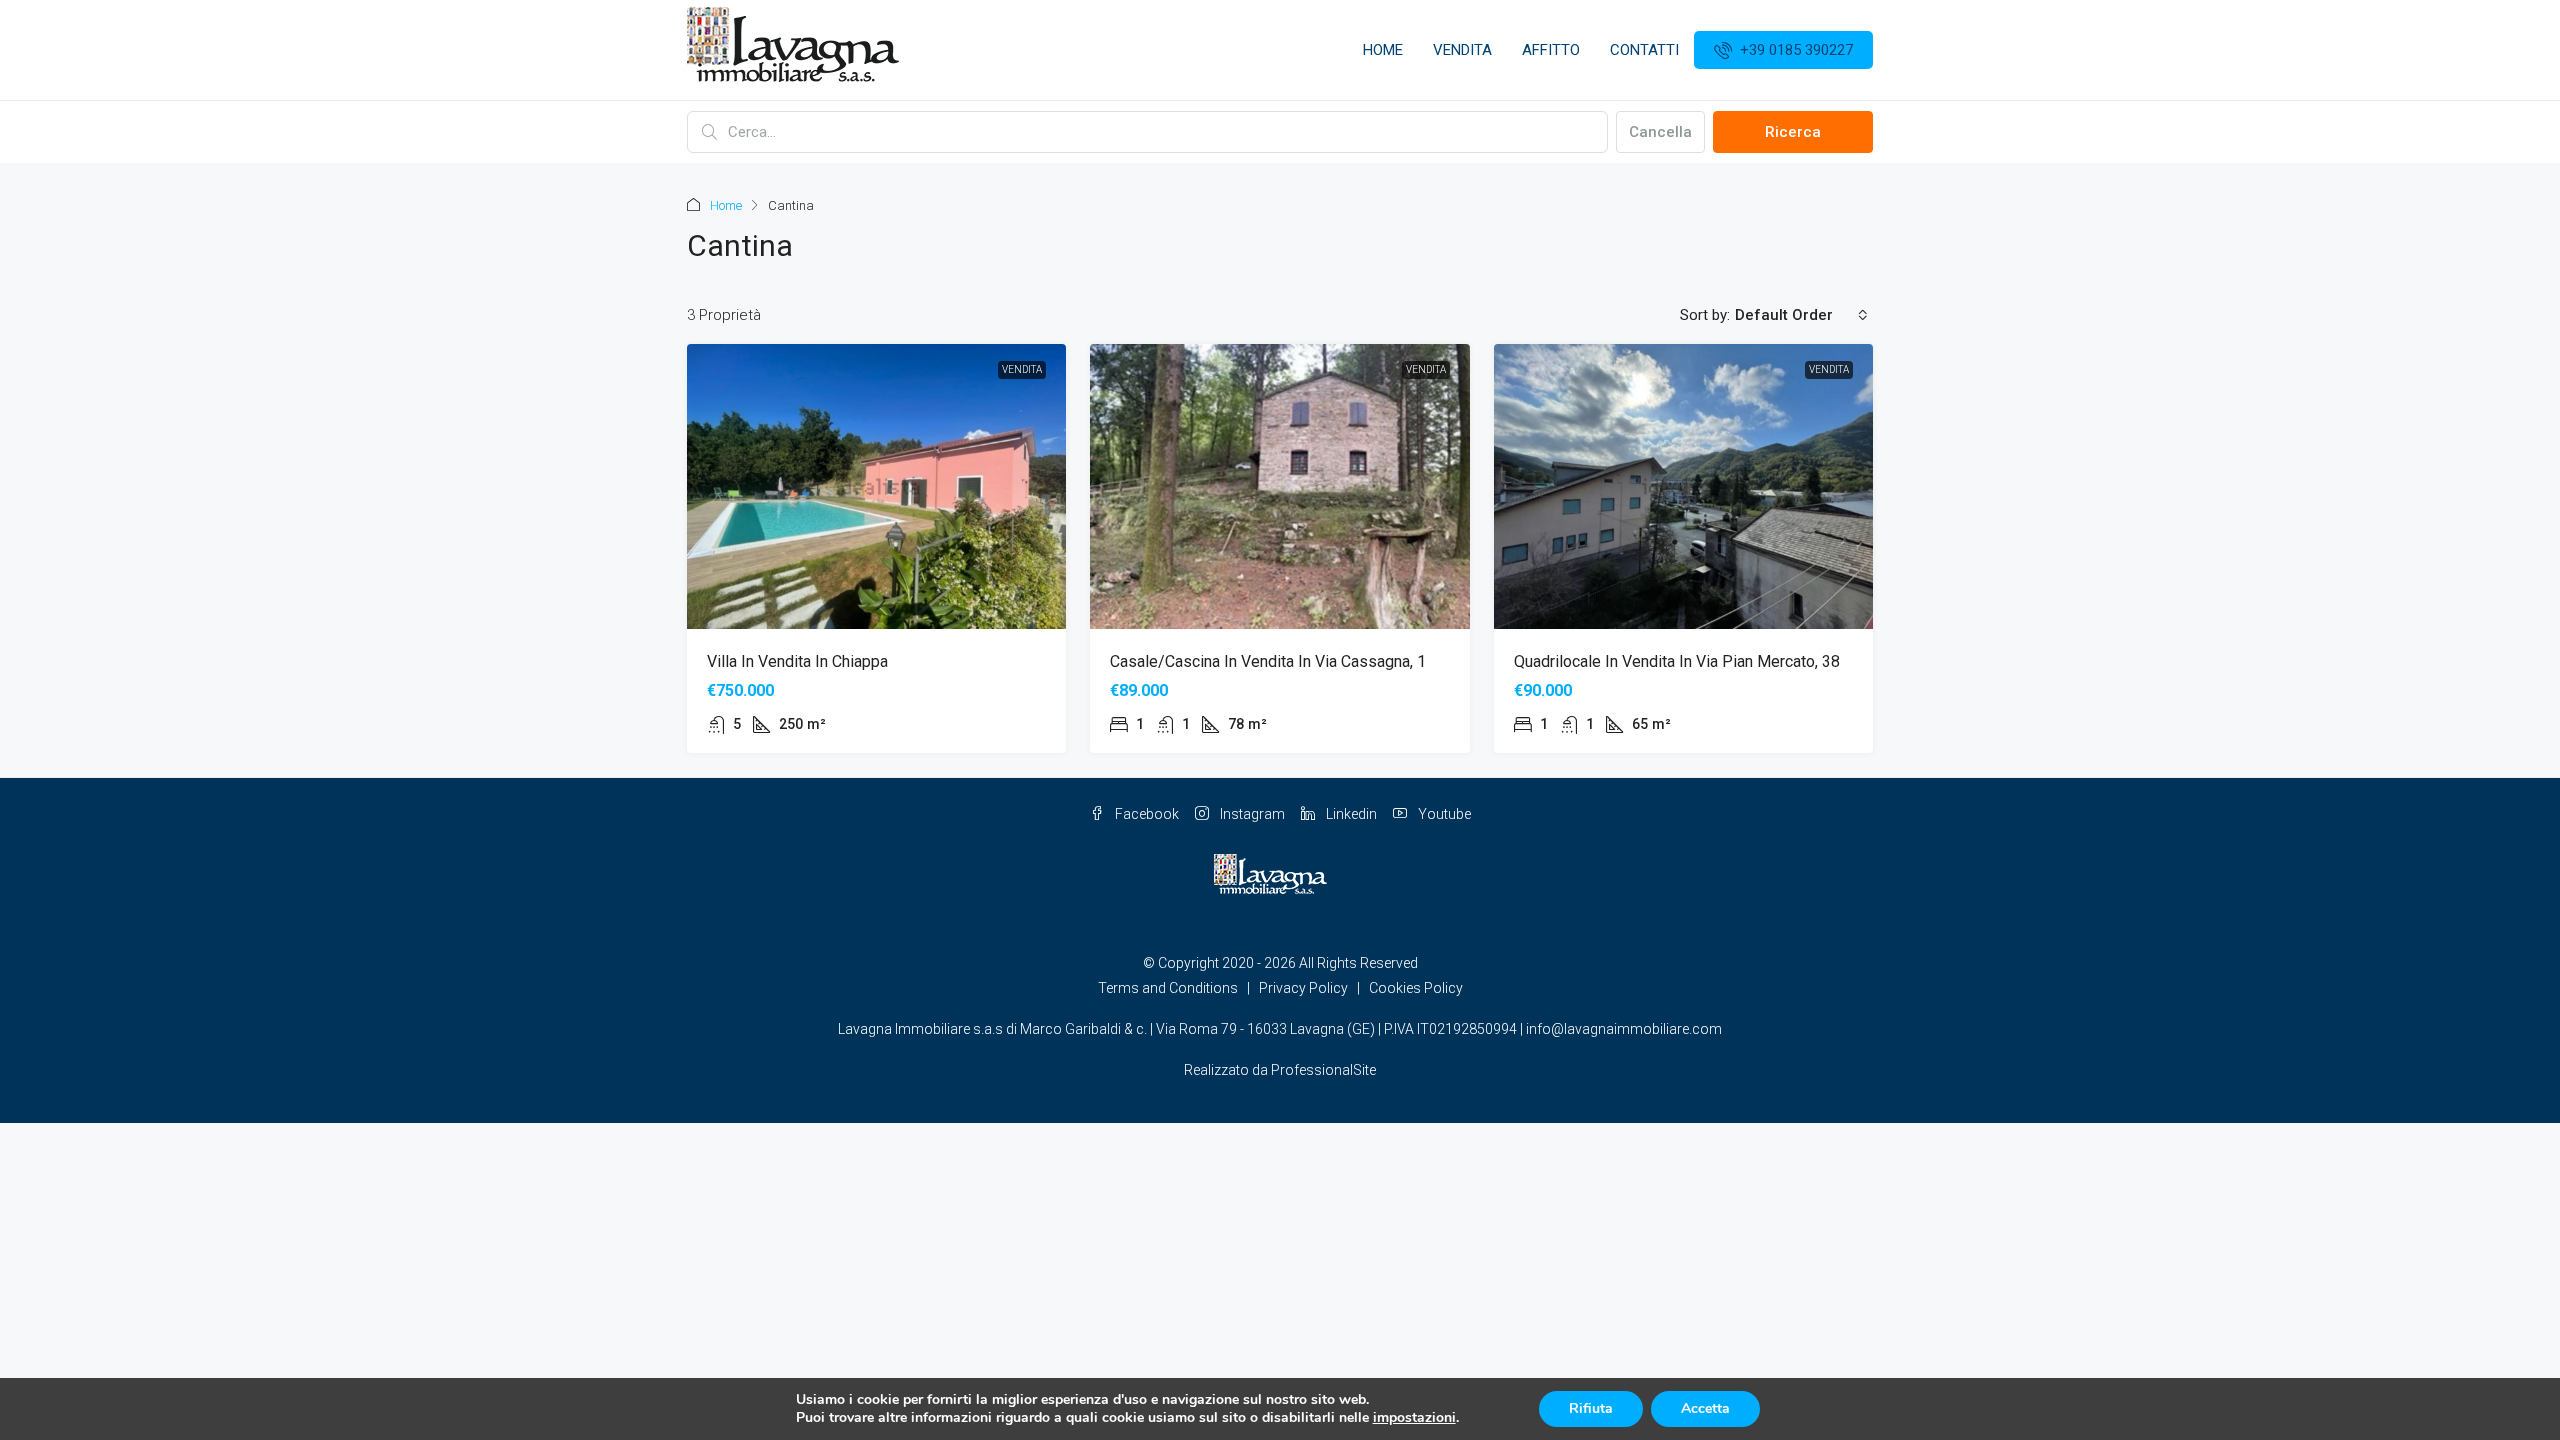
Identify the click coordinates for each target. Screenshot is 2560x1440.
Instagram (1251, 814)
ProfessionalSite (1323, 1070)
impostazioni (1414, 1418)
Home (1383, 50)
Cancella (1660, 132)
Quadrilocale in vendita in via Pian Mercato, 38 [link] (1677, 661)
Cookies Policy (1416, 988)
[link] (877, 486)
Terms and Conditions (1168, 988)
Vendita (1462, 50)
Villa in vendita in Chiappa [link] (797, 661)
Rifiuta (1591, 1408)
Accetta (1705, 1408)
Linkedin (1350, 814)
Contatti (1644, 50)
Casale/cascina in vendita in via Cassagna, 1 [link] (1268, 661)
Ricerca (1793, 132)
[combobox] (1801, 315)
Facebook (1145, 814)
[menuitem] (1783, 50)
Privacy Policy (1303, 988)
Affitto (1551, 50)
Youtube (1443, 814)
